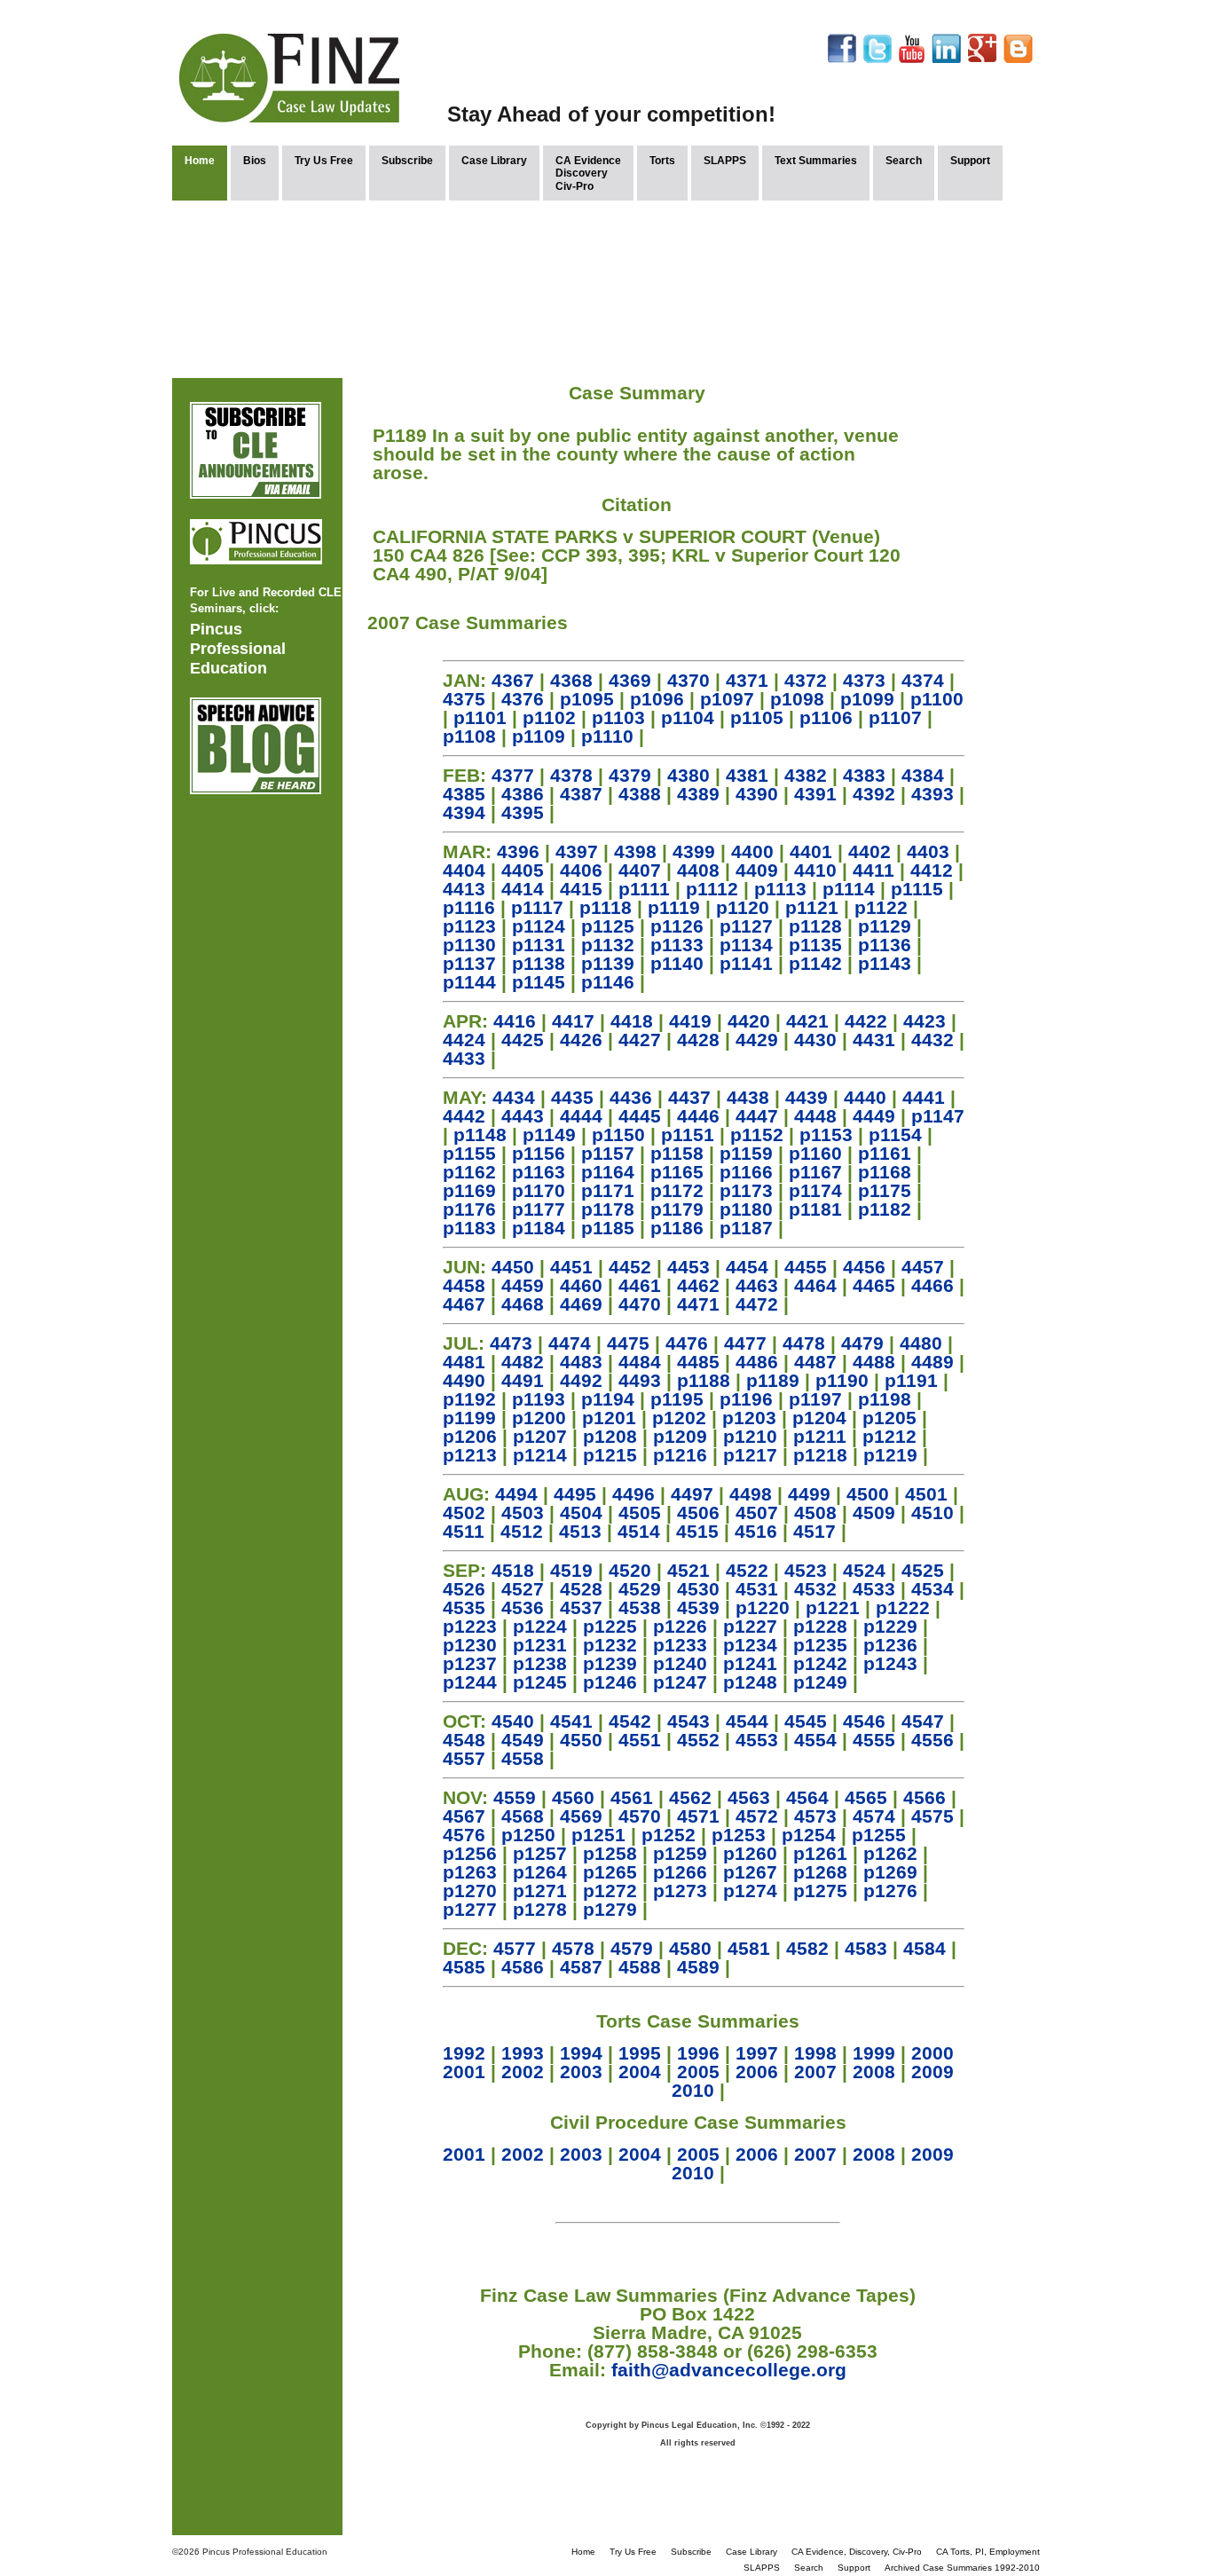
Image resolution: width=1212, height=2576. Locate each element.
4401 (811, 851)
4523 (806, 1570)
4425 (523, 1040)
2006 (757, 2072)
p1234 (750, 1645)
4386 (523, 794)
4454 (747, 1267)
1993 (523, 2053)
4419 (690, 1021)
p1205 (889, 1418)
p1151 (688, 1134)
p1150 (618, 1134)
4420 (749, 1021)
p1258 (610, 1853)
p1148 (480, 1134)
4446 (698, 1116)
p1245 (540, 1682)
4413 (464, 889)
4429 (757, 1040)
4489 (933, 1362)
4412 (932, 870)
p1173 (746, 1190)
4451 (571, 1267)
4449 (874, 1116)
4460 (581, 1285)
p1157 (608, 1153)
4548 (464, 1740)
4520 (630, 1570)
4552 (698, 1740)
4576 (464, 1835)
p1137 (469, 963)
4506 (698, 1513)
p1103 (618, 717)
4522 (747, 1570)
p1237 (470, 1663)
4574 (874, 1816)
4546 (864, 1721)
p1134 (746, 945)
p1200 (539, 1418)
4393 (933, 794)
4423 (925, 1021)
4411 (874, 870)
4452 (630, 1267)
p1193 (539, 1399)
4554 (815, 1740)
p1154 (895, 1134)
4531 (757, 1589)
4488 (874, 1362)
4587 (581, 1967)
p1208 (610, 1436)
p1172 (677, 1190)
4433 (464, 1058)
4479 (862, 1343)
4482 (523, 1362)
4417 (573, 1021)
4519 (571, 1570)
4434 (514, 1097)
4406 (581, 870)
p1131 (539, 945)
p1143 (885, 963)
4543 (689, 1721)
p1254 (809, 1835)
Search (904, 161)
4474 (570, 1343)
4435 (572, 1097)
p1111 (644, 889)
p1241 (750, 1663)
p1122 (881, 907)
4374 (923, 680)
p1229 (890, 1626)
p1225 (610, 1626)
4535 (464, 1607)
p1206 (470, 1436)
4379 (630, 775)
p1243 (890, 1663)
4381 (747, 775)
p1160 (815, 1153)
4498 (751, 1494)
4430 (815, 1040)
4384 (923, 775)
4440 (865, 1097)
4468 (523, 1304)
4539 (698, 1607)
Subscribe (407, 161)
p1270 (470, 1891)
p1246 (610, 1682)
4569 (581, 1816)
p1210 (750, 1436)
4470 (640, 1304)
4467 (464, 1304)
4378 (571, 775)
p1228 (820, 1626)
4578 (573, 1948)
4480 (921, 1343)
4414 (523, 889)
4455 (806, 1267)
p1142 (815, 963)
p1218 (820, 1455)
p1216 (680, 1455)
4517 (815, 1531)
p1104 (688, 717)
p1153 (826, 1134)
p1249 (820, 1682)
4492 (581, 1380)
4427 (640, 1040)
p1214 (540, 1455)
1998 (815, 2053)
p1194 (608, 1399)
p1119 (674, 907)
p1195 (677, 1399)
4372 (806, 680)
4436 (631, 1097)
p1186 (677, 1228)
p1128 (815, 926)
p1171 (608, 1190)
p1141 (746, 963)
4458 (464, 1285)
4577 (515, 1948)
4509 (874, 1513)
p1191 (911, 1380)
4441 (924, 1097)
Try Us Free (324, 161)
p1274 (750, 1891)
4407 (640, 870)
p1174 (815, 1190)
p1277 (470, 1909)
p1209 (680, 1436)
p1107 (895, 717)
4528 (581, 1589)
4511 (464, 1531)
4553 (757, 1740)
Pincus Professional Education (238, 649)
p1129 (885, 926)
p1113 (780, 889)
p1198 (885, 1399)
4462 (698, 1285)
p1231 (540, 1645)
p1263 (470, 1872)
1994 (581, 2053)
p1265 (610, 1872)
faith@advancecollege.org (729, 2370)
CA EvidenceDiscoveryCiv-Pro (588, 173)
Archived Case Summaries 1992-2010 (962, 2568)
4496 (634, 1494)
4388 (640, 794)
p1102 (549, 717)
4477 (745, 1343)
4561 (632, 1797)
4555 (874, 1740)
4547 (923, 1721)
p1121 (812, 907)
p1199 (469, 1418)
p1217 (750, 1455)
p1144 (469, 982)
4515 (697, 1531)
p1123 (469, 926)
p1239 (610, 1663)
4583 (866, 1948)
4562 (690, 1797)
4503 (523, 1513)
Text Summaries (816, 161)
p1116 (469, 907)
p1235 (820, 1645)
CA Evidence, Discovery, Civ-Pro (857, 2552)
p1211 (820, 1436)
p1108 (469, 736)
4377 (513, 775)
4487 (815, 1362)
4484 (640, 1362)
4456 (864, 1267)
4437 (689, 1097)
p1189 (773, 1380)
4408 (698, 870)
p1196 (746, 1399)
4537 (581, 1607)
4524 (864, 1570)
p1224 (540, 1626)
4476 (687, 1343)
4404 (464, 870)
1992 (464, 2053)
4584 (925, 1948)
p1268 (820, 1872)
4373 (864, 680)
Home (200, 161)
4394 (464, 812)
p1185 (608, 1228)
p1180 (746, 1209)
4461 (640, 1285)
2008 (874, 2072)
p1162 (469, 1172)
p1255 (879, 1835)
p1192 (469, 1399)
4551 (640, 1740)
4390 (757, 794)
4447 (757, 1116)
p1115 (917, 889)
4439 (807, 1097)
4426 (581, 1040)
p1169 (469, 1190)
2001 (464, 2072)
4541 (571, 1721)
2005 (698, 2072)
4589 (698, 1967)
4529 (640, 1589)
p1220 (763, 1607)
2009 (933, 2072)
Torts (662, 161)
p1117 (537, 907)
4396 (518, 851)
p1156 (539, 1153)
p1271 (540, 1891)
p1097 (727, 699)
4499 (809, 1494)
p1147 (938, 1116)
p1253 (739, 1835)
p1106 (826, 717)
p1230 (470, 1645)
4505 (640, 1513)
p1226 (680, 1626)
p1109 (539, 736)
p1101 (480, 717)
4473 (511, 1343)
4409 (757, 870)
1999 (874, 2053)
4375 (464, 699)
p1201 (609, 1418)
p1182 (885, 1209)
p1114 (849, 889)
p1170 (539, 1190)
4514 (639, 1531)
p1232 (610, 1645)
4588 (640, 1967)
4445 (640, 1116)
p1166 (746, 1172)
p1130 (469, 945)
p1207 (540, 1436)
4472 (757, 1304)
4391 (815, 794)
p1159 (746, 1153)
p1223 (470, 1626)
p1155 (469, 1153)
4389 (698, 794)
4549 (523, 1740)
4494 (516, 1494)
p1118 (606, 907)
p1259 (680, 1853)
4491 (523, 1380)
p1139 (608, 963)
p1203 (749, 1418)
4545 (806, 1721)
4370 (689, 680)
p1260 (750, 1853)
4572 (757, 1816)
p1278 (540, 1909)
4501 (926, 1494)
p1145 (539, 982)
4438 (748, 1097)
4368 (571, 680)
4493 (640, 1380)
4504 (581, 1513)
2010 (693, 2090)
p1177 (539, 1209)
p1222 (903, 1607)
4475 (628, 1343)
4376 (523, 699)
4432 (933, 1040)
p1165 (677, 1172)
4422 (866, 1021)
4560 (573, 1797)
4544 (747, 1721)
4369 (630, 680)
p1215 (610, 1455)
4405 (523, 870)
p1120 (743, 907)
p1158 (677, 1153)
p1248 (750, 1682)
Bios (255, 161)
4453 (689, 1267)
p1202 (679, 1418)
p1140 (677, 963)
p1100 (937, 699)
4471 (698, 1304)
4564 (807, 1797)
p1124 (539, 926)
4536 (523, 1607)
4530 (698, 1589)
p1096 (657, 699)
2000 (933, 2053)
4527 (523, 1589)
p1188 (704, 1380)
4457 (923, 1267)
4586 (523, 1967)
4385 (464, 794)
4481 (464, 1362)
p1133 (677, 945)
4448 (815, 1116)
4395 (523, 812)
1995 (640, 2053)
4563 (749, 1797)
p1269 (890, 1872)
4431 (874, 1040)
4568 (523, 1816)
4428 (698, 1040)
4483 (581, 1362)
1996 (698, 2053)
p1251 (598, 1835)
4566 (925, 1797)
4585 (464, 1967)
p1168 (885, 1172)
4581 (749, 1948)
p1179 (677, 1209)
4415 (581, 889)
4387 (581, 794)
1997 (757, 2053)
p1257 (540, 1853)
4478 (804, 1343)
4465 (874, 1285)
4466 (933, 1285)
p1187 (746, 1228)
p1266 (680, 1872)
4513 (580, 1531)
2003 (581, 2072)
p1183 (469, 1228)
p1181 (815, 1209)
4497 (692, 1494)
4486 (757, 1362)
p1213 (470, 1455)
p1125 (608, 926)
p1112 (712, 889)
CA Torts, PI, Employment (988, 2552)
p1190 (842, 1380)
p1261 (820, 1853)
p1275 (820, 1891)
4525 (923, 1570)
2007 (815, 2072)
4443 (523, 1116)
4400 (752, 851)
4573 (815, 1816)
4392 (874, 794)
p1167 (815, 1172)
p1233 (680, 1645)
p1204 (819, 1418)
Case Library (494, 161)
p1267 (750, 1872)
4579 (632, 1948)
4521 (689, 1570)
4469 (581, 1304)
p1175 (885, 1190)
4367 (513, 680)
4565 (866, 1797)
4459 (523, 1285)
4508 (815, 1513)
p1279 (610, 1909)
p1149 (549, 1134)
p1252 (669, 1835)
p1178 (608, 1209)
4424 (464, 1040)
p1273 (680, 1891)
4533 (874, 1589)
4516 (756, 1531)
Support (970, 161)
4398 (635, 851)
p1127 (746, 926)
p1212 (889, 1436)
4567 (464, 1816)
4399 (694, 851)
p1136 (885, 945)
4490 (464, 1380)
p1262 (890, 1853)
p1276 (890, 1891)
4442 (464, 1116)
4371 (747, 680)
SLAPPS (725, 161)
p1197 (815, 1399)
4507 (757, 1513)
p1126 (677, 926)
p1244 (470, 1682)
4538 (640, 1607)
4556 (933, 1740)
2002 (523, 2072)
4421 (807, 1021)
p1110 (607, 736)
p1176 (469, 1209)
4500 (868, 1494)
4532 (815, 1589)
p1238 (540, 1663)
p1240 (680, 1663)
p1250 (528, 1835)
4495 (575, 1494)
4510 (933, 1513)
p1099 (867, 699)
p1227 (750, 1626)
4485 (698, 1362)
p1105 (757, 717)
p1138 (539, 963)
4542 (630, 1721)
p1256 (470, 1853)
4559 (515, 1797)
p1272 (610, 1891)
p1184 (539, 1228)
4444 (581, 1116)
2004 (640, 2072)
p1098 (797, 699)
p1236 (890, 1645)
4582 (807, 1948)
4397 (577, 851)
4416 (515, 1021)
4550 (581, 1740)
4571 (698, 1816)
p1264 (540, 1872)
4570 (640, 1816)
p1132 (608, 945)
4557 (464, 1758)
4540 (513, 1721)
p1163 (539, 1172)
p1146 (608, 982)
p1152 (757, 1134)
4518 (513, 1570)
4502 (464, 1513)
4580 (690, 1948)
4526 (464, 1589)
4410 (815, 870)
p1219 (890, 1455)
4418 (632, 1021)
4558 (523, 1758)
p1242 (820, 1663)
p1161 (885, 1153)
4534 (933, 1589)
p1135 (815, 945)
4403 (928, 851)
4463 (757, 1285)
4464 (815, 1285)
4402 (870, 851)
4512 (522, 1531)
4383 (864, 775)
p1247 (680, 1682)
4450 (513, 1267)
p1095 (587, 699)
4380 (689, 775)
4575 (933, 1816)
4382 (806, 775)
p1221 (833, 1607)
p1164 (608, 1172)
